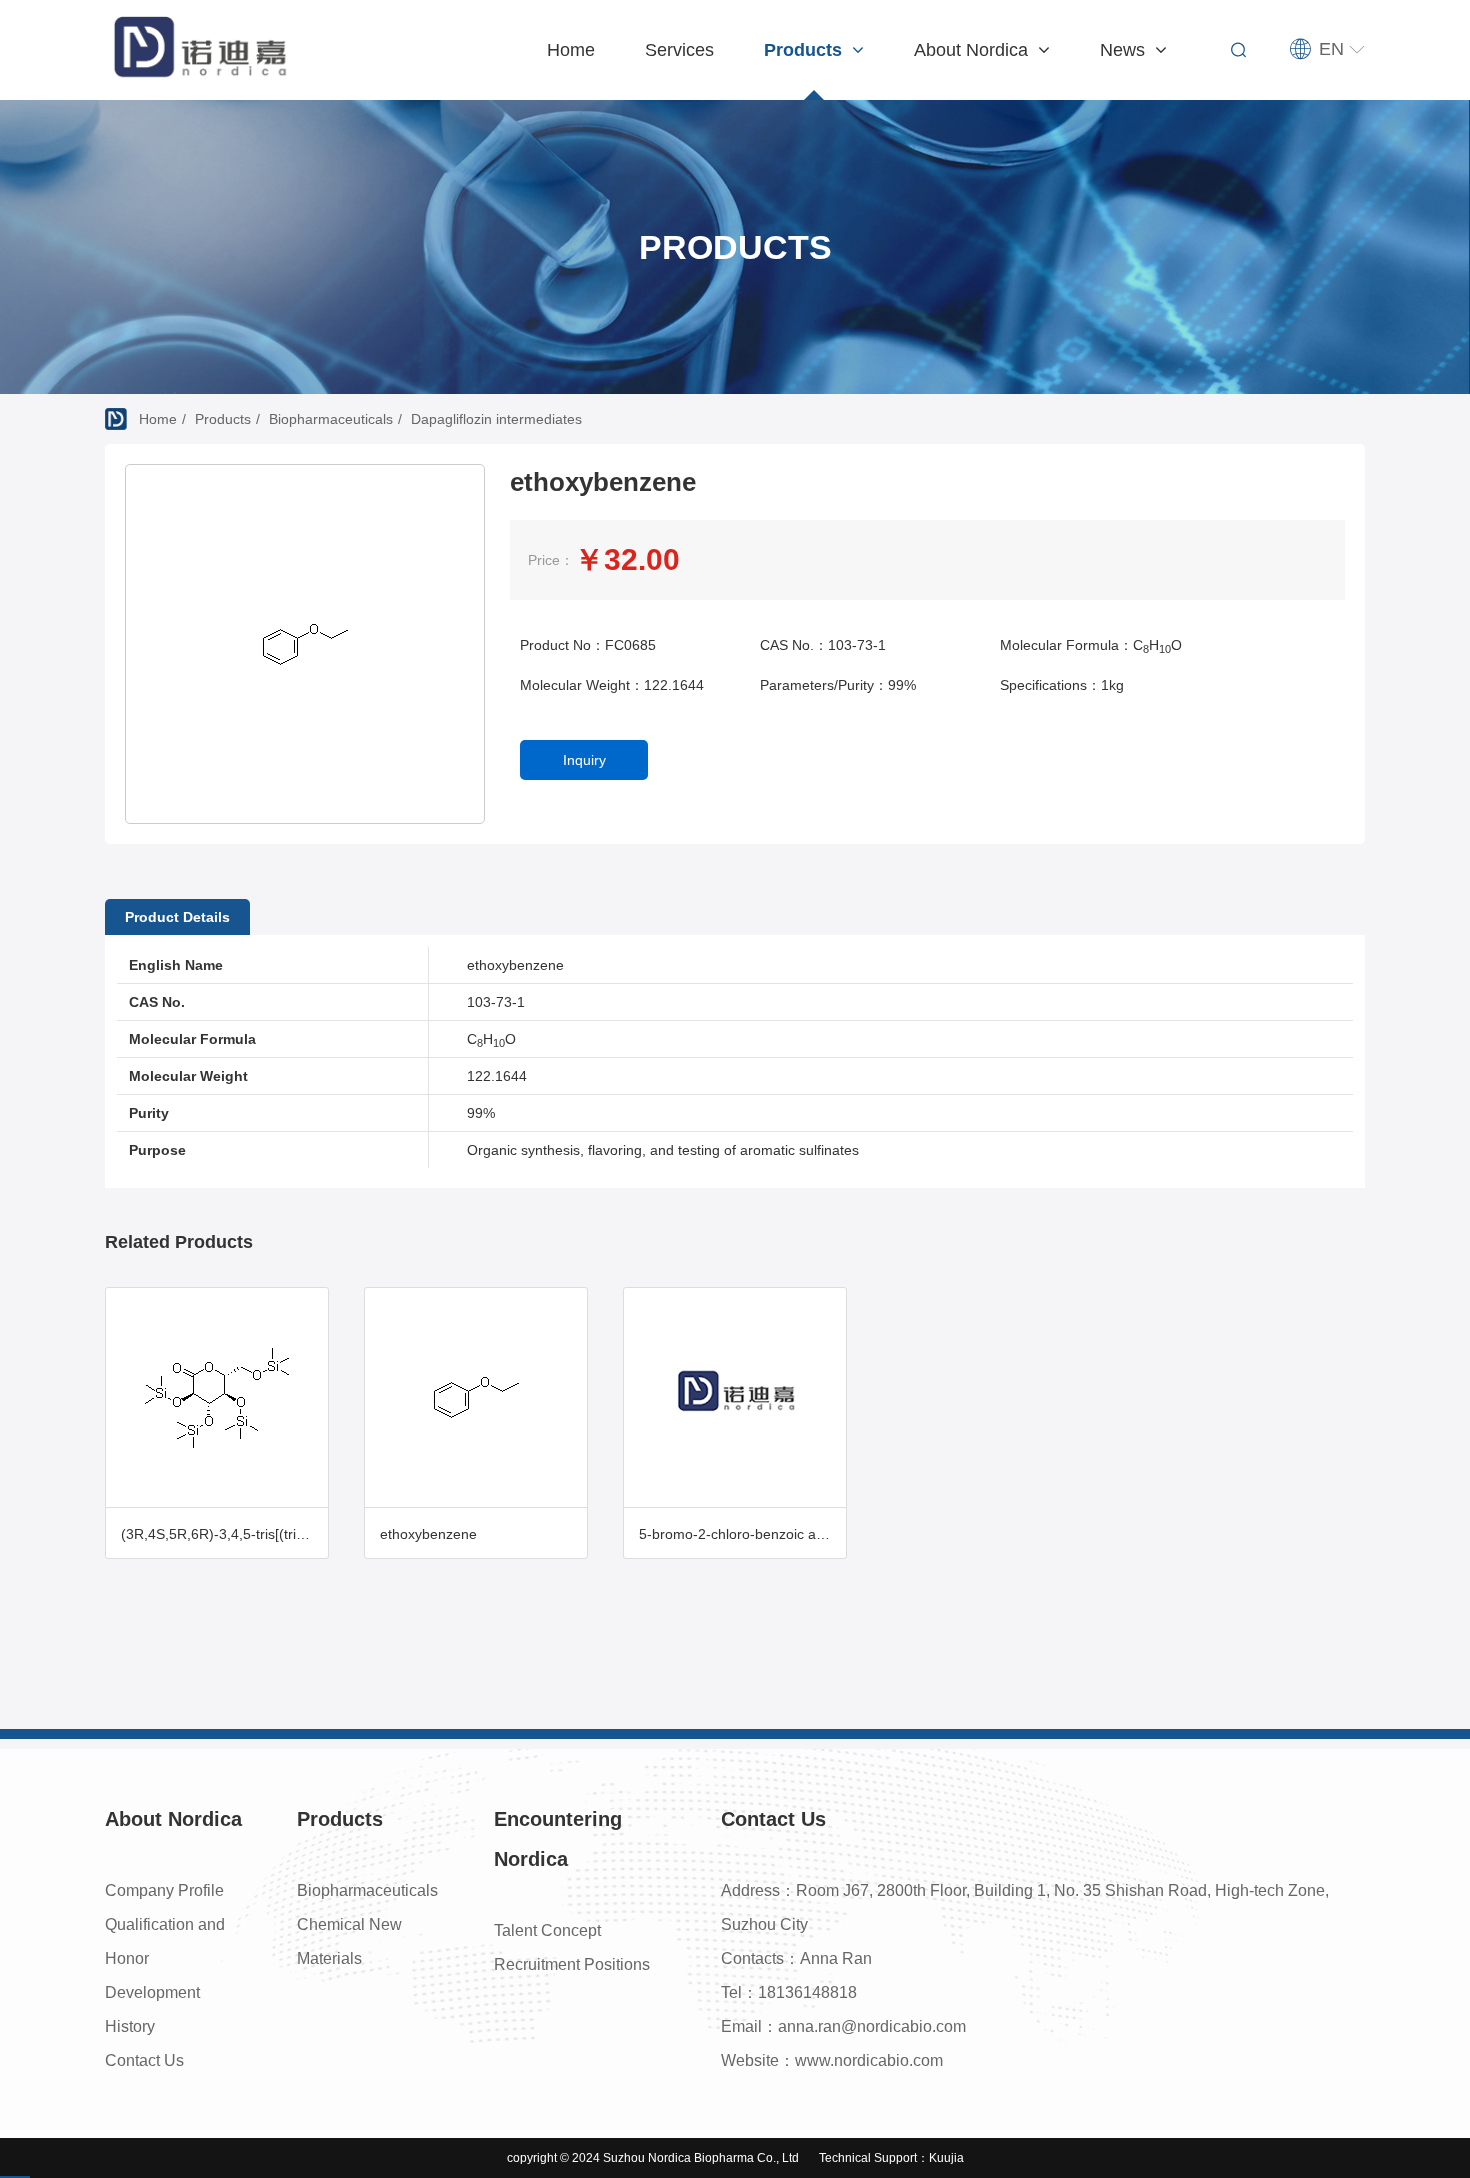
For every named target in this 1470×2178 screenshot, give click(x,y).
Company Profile (164, 1890)
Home (571, 50)
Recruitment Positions (572, 1964)
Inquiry (584, 760)
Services (679, 50)
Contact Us (144, 2060)
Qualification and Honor (165, 1941)
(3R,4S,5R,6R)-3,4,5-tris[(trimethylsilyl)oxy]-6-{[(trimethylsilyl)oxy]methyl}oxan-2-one (224, 1534)
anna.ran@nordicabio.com (872, 2026)
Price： (551, 560)
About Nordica (973, 50)
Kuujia (946, 2158)
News (1125, 50)
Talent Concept (547, 1930)
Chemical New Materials (349, 1941)
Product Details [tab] (177, 917)
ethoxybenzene (428, 1534)
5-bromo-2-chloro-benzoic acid (736, 1534)
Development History (152, 2009)
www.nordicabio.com (869, 2060)
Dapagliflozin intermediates (496, 419)
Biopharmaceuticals (331, 419)
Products (805, 50)
